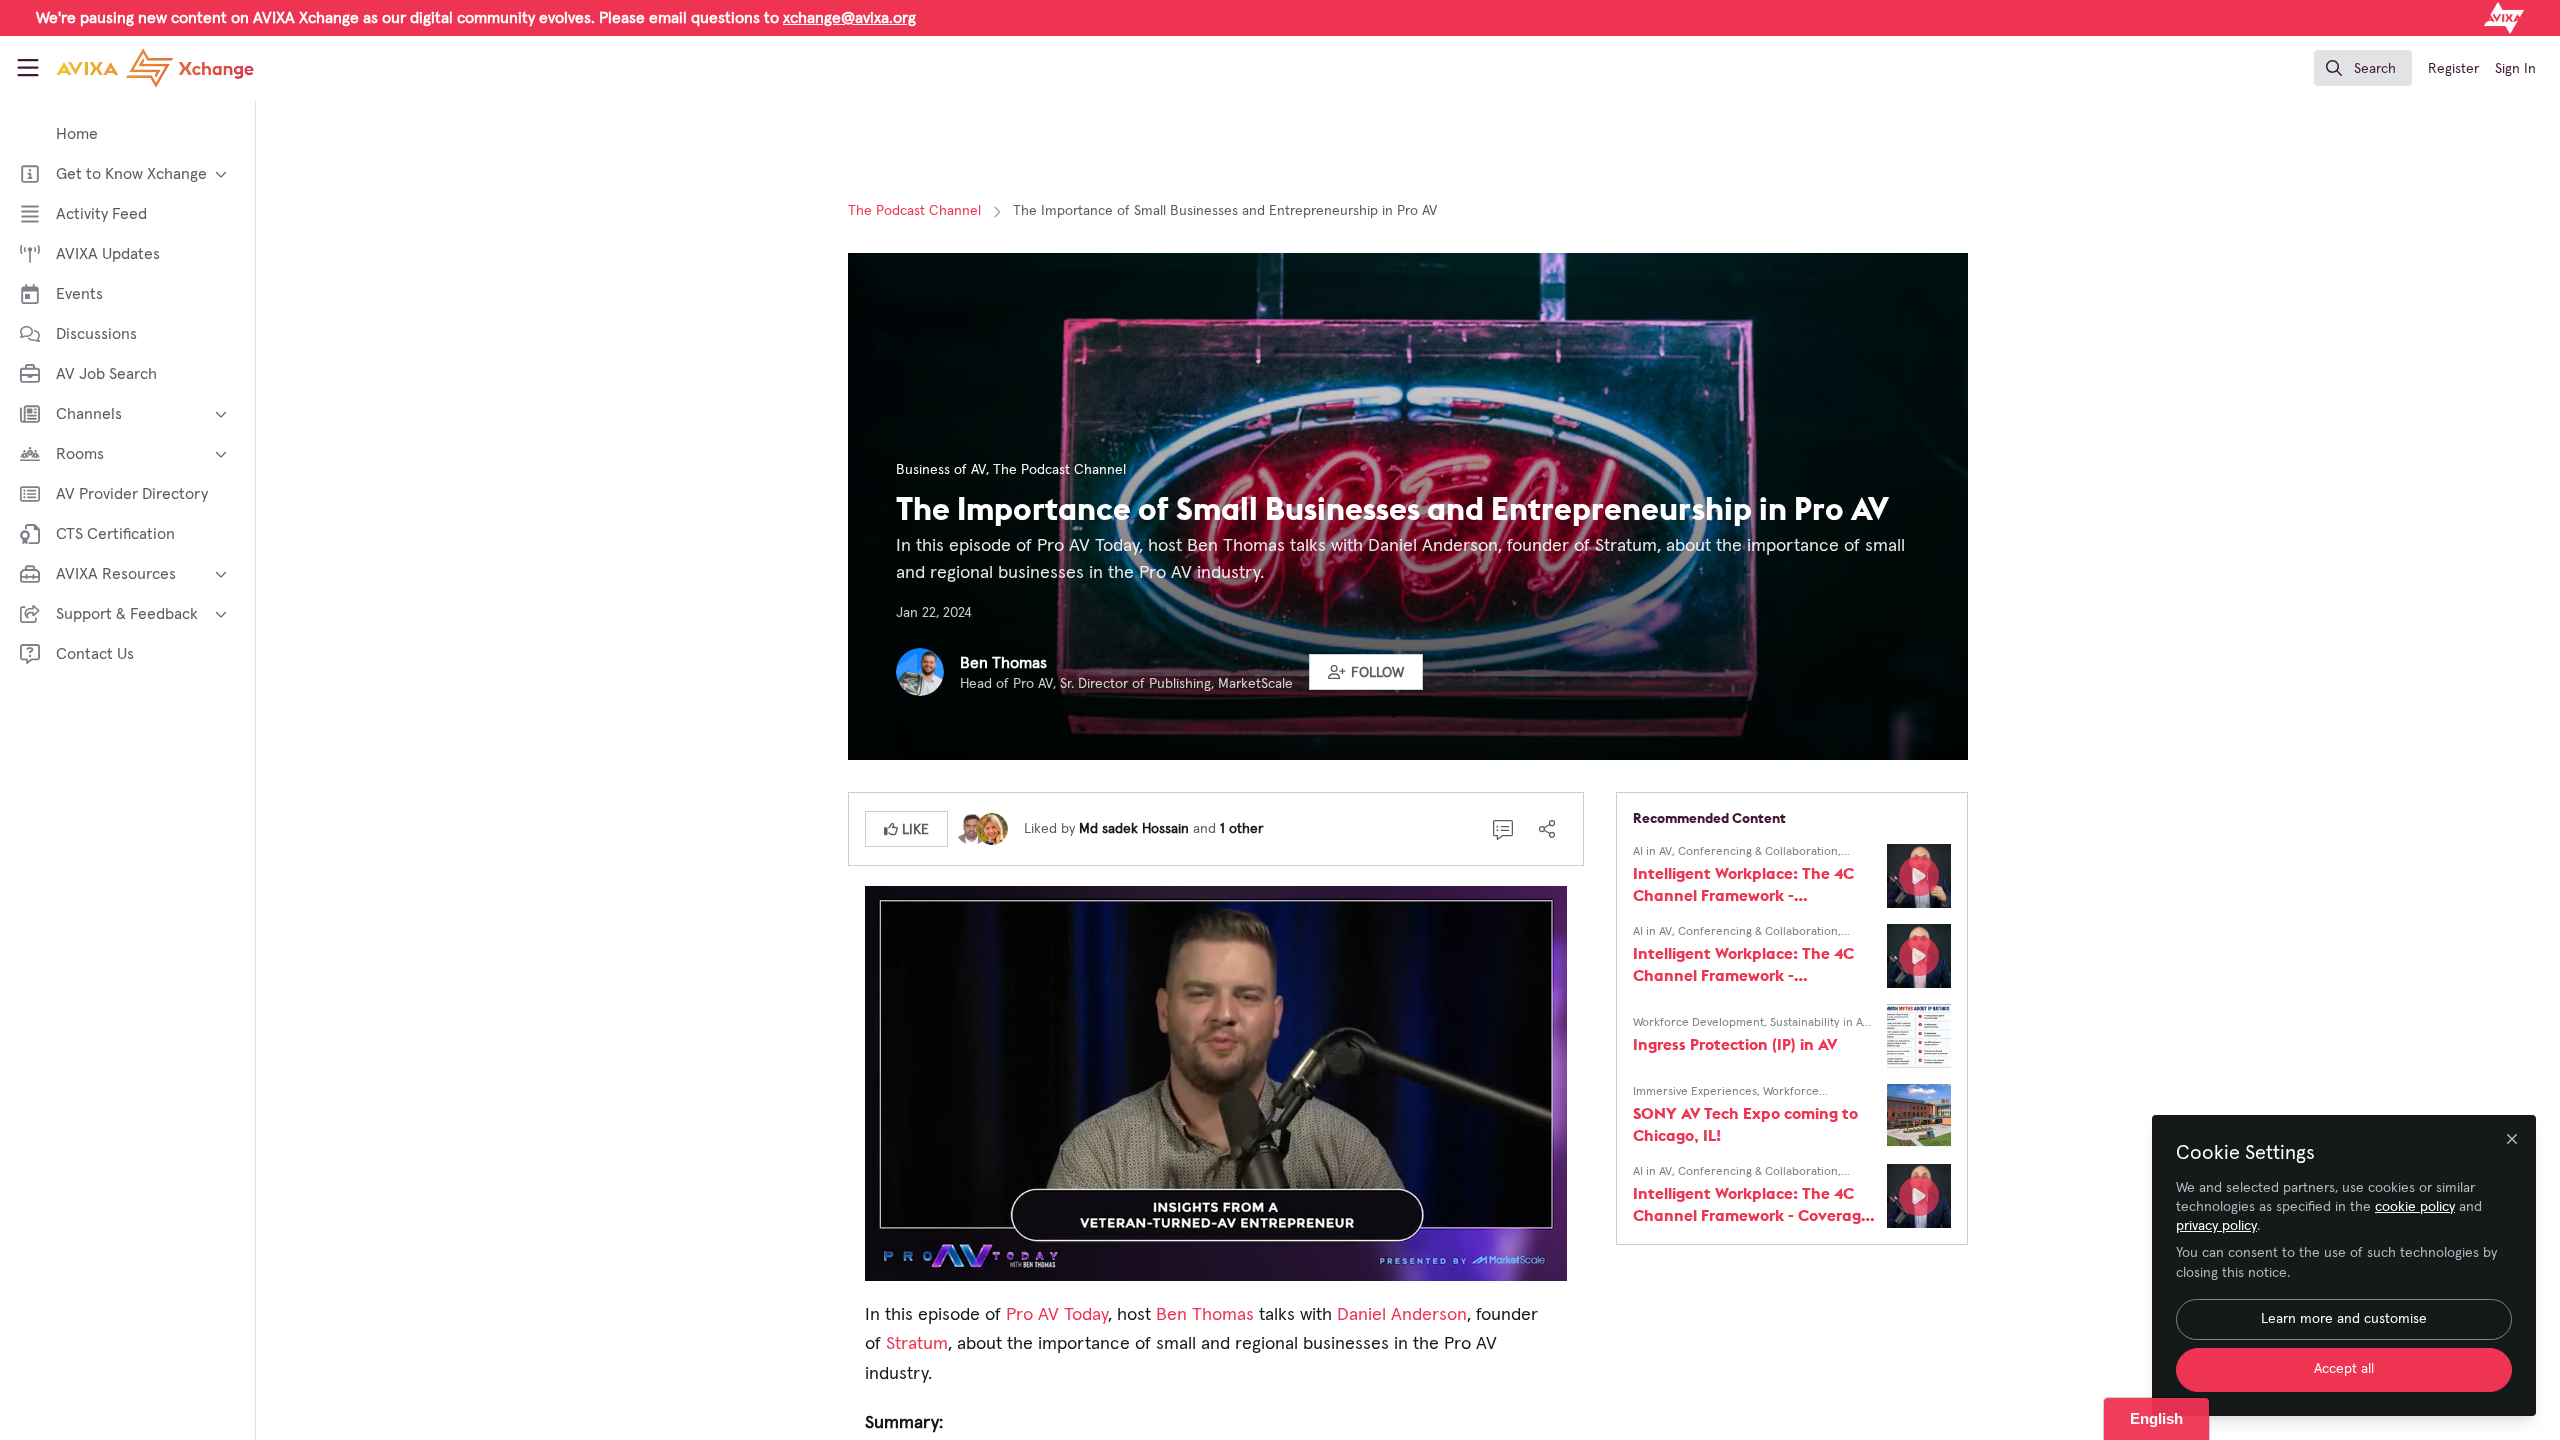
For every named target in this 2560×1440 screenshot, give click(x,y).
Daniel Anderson (1402, 1315)
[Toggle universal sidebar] (28, 68)
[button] (1366, 672)
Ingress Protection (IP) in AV (1735, 1044)
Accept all (2344, 1369)
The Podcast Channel (914, 211)
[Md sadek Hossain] (972, 828)
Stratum (917, 1344)
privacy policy (2216, 1226)
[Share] (1547, 829)
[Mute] (1467, 1264)
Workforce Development (1698, 1023)
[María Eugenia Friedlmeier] (992, 828)
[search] (2363, 68)
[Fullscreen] (1547, 1264)
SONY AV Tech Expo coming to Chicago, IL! (1745, 1124)
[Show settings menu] (1507, 1264)
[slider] (1180, 1264)
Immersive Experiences (1695, 1092)
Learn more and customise (2344, 1319)
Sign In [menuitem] (2515, 69)
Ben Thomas (1003, 663)
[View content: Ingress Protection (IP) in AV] (1919, 1036)
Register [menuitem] (2453, 69)
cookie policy (2415, 1207)
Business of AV (941, 470)
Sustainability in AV (1819, 1023)
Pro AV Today (1057, 1315)
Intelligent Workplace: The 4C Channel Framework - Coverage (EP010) (1751, 1204)
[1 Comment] (1503, 829)
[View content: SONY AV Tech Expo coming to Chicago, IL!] (1919, 1116)
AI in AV (1652, 852)
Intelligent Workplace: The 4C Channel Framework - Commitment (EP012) (1743, 884)
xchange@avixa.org (849, 18)
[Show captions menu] (1427, 1264)
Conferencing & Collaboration (1758, 852)
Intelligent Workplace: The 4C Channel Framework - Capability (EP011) (1743, 964)
